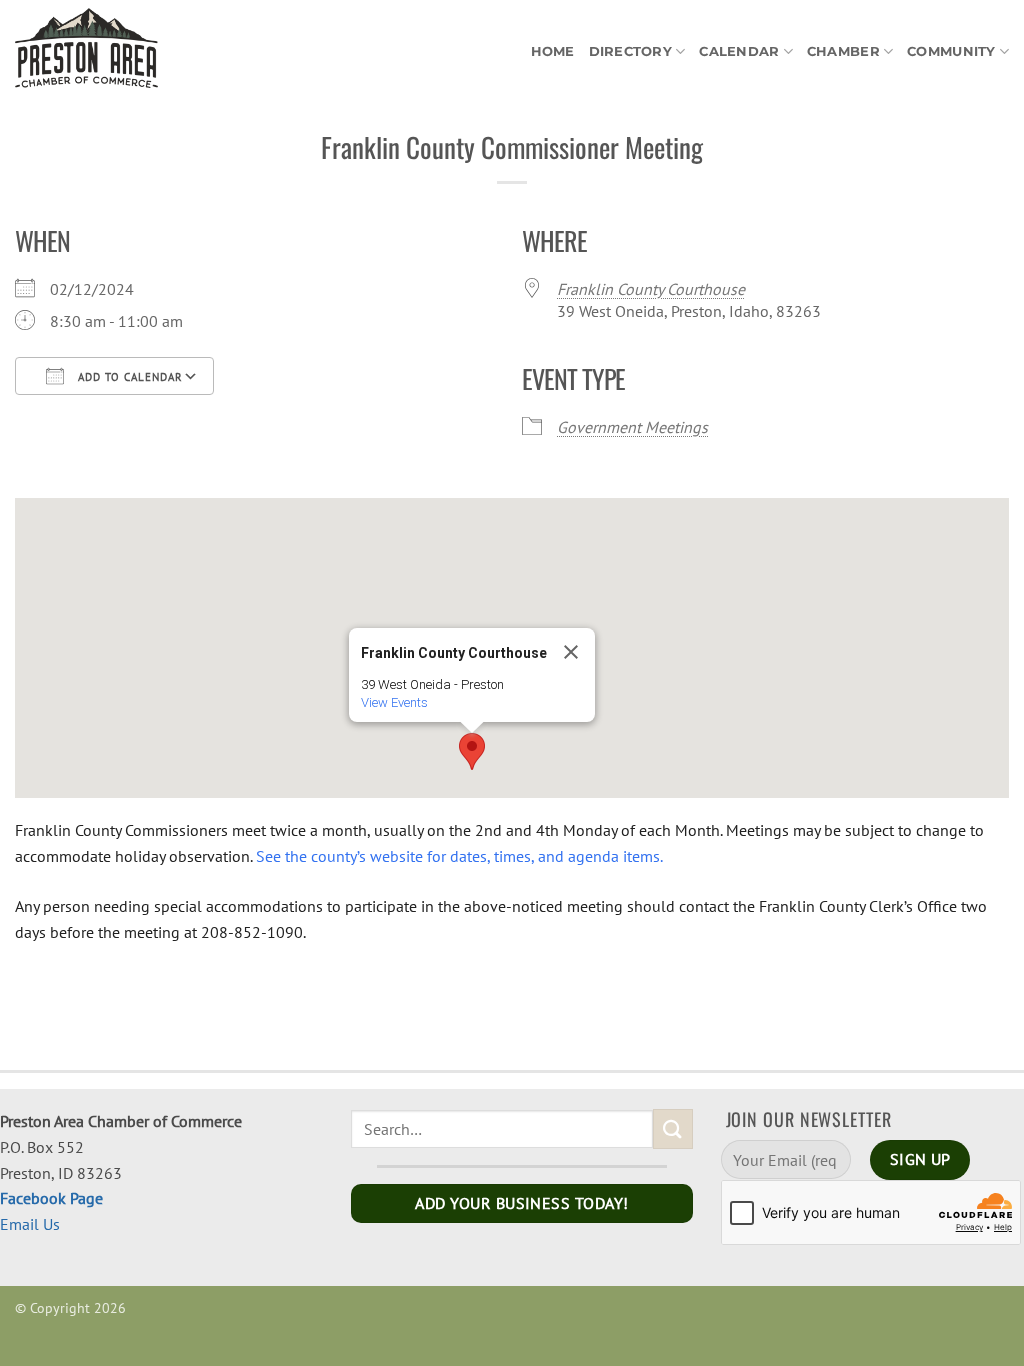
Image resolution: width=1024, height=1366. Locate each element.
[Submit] (673, 1128)
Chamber (843, 51)
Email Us (30, 1224)
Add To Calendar (128, 377)
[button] (472, 751)
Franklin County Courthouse (651, 289)
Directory (630, 51)
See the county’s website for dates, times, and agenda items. (459, 856)
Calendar (739, 51)
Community (951, 51)
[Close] (571, 652)
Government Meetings (632, 427)
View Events (394, 702)
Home (553, 51)
